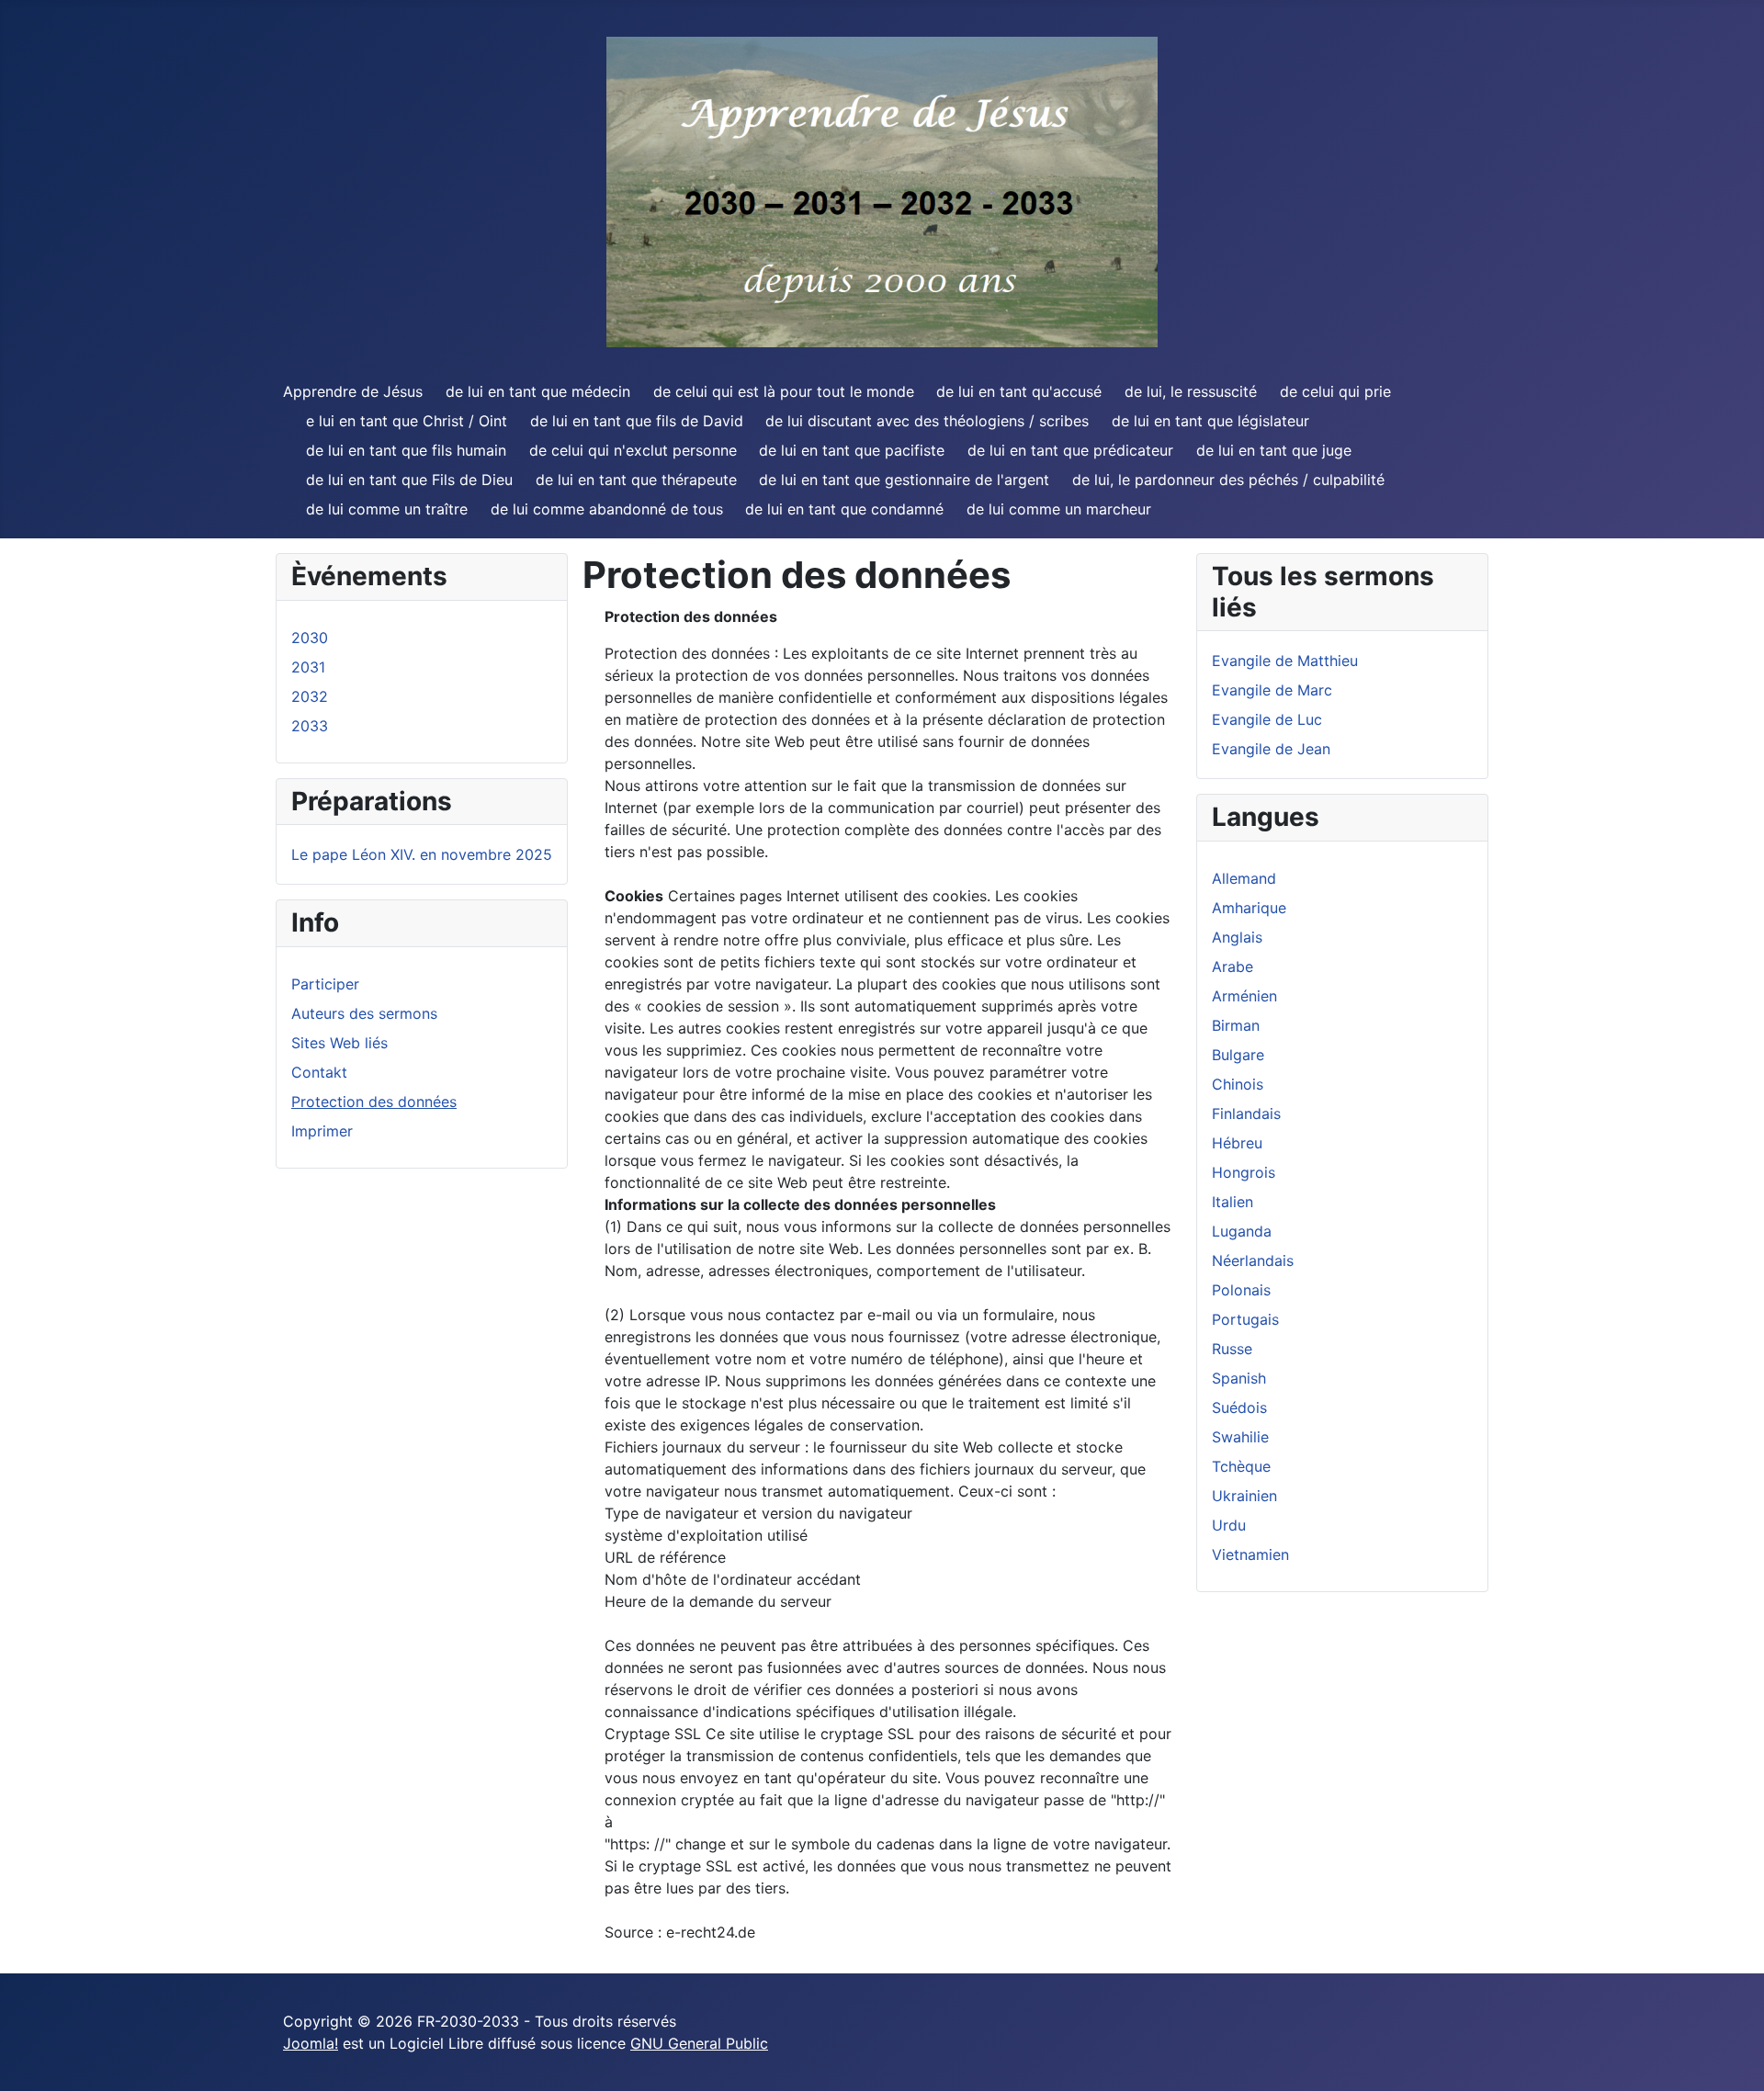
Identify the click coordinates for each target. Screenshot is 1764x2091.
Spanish (1239, 1378)
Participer (325, 984)
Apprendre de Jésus (353, 391)
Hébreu (1237, 1143)
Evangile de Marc (1272, 690)
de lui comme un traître (387, 509)
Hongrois (1244, 1172)
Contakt (319, 1072)
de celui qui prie (1335, 391)
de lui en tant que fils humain (406, 450)
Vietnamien (1250, 1554)
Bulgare (1238, 1055)
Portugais (1245, 1319)
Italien (1233, 1202)
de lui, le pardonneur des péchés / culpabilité (1228, 480)
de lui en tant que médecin (538, 391)
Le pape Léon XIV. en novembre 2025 (422, 854)
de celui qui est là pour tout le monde (784, 391)
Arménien (1244, 996)
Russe (1232, 1349)
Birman (1236, 1025)
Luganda (1242, 1231)
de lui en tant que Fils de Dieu (409, 480)
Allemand (1244, 878)
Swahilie (1240, 1437)
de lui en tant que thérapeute (636, 480)
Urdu (1229, 1525)
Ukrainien (1244, 1496)
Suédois (1239, 1407)
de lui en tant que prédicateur (1070, 450)
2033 (310, 726)
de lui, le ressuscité (1191, 391)
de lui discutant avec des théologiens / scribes (927, 421)
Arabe (1233, 966)
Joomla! (311, 2043)
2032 (310, 696)
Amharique (1249, 908)
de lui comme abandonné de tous (607, 509)
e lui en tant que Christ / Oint (407, 421)
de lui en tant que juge (1274, 450)
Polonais (1241, 1290)
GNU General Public (699, 2043)
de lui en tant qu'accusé (1019, 391)
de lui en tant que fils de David (637, 421)
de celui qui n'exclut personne (633, 450)
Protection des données (374, 1102)
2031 (308, 667)
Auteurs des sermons (364, 1013)
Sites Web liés (339, 1043)
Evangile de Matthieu (1285, 661)
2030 (310, 638)
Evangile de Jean (1271, 749)
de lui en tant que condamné (844, 509)
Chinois (1238, 1084)
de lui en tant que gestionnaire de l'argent (904, 480)
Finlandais (1246, 1113)
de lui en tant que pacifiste (852, 450)
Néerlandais (1253, 1260)
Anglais (1237, 937)
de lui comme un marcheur (1059, 509)
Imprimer (322, 1131)
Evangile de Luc (1267, 719)
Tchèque (1241, 1466)
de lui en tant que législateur (1210, 421)
